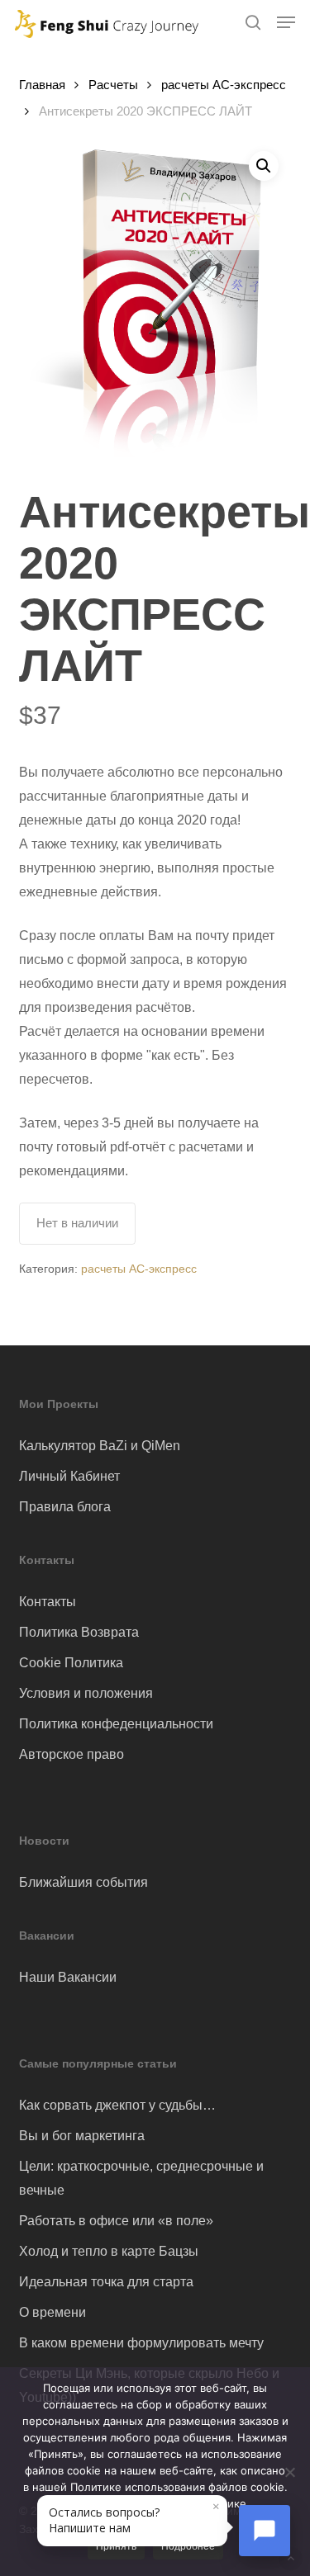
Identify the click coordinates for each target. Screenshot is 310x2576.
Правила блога (65, 1507)
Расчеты (113, 85)
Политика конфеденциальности (116, 1724)
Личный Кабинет (69, 1476)
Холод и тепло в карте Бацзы (109, 2251)
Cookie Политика (71, 1663)
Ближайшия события (83, 1882)
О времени (52, 2312)
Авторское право (72, 1754)
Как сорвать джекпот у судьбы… (117, 2105)
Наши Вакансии (68, 1977)
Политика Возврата (79, 1632)
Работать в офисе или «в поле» (116, 2221)
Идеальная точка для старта (106, 2282)
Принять (116, 2546)
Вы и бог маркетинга (82, 2136)
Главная (42, 85)
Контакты (48, 1602)
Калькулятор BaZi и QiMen (100, 1446)
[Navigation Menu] (286, 22)
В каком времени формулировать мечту (141, 2343)
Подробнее (188, 2546)
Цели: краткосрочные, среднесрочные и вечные (141, 2178)
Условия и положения (86, 1693)
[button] (264, 166)
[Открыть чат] (265, 2531)
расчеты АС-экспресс (224, 85)
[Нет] (289, 2472)
